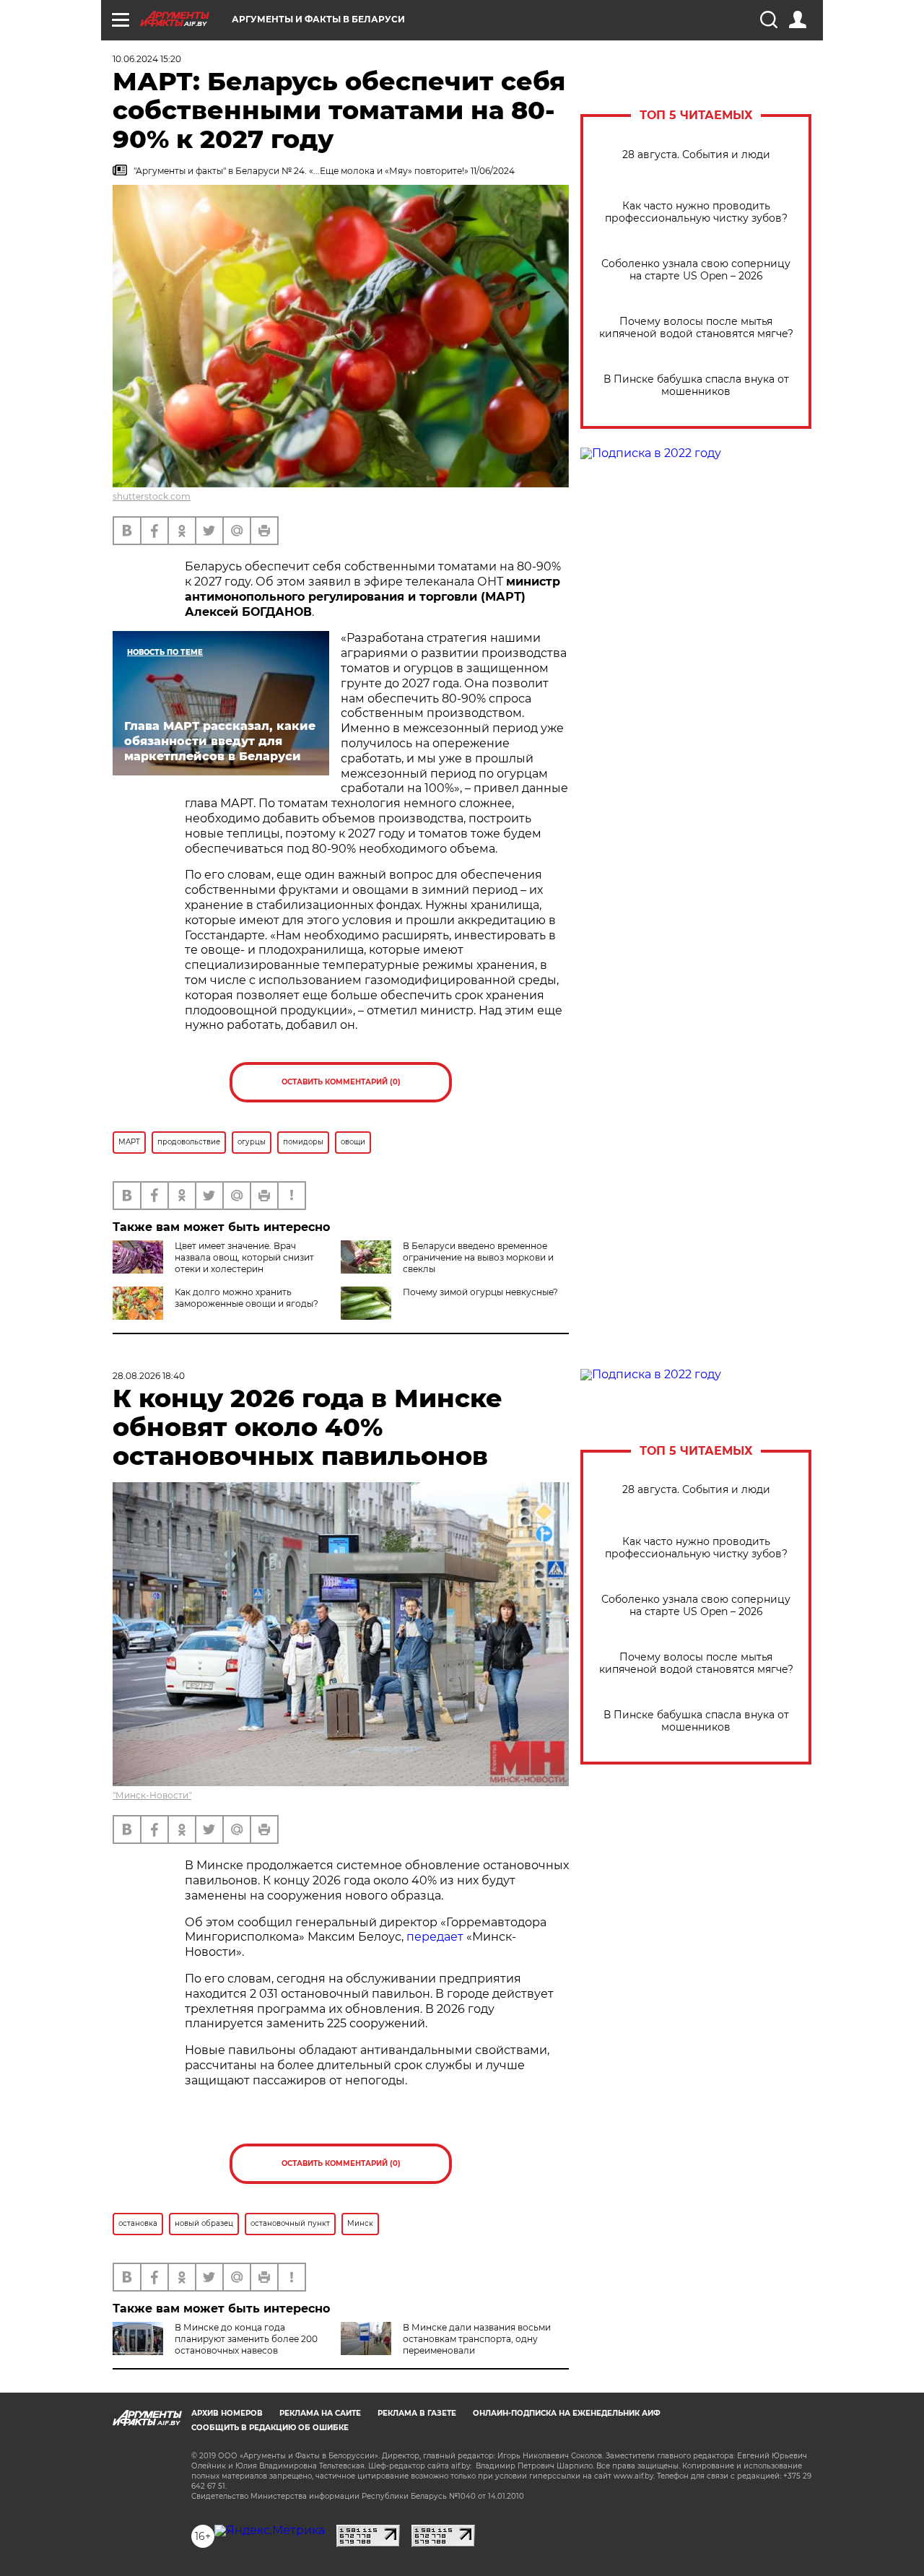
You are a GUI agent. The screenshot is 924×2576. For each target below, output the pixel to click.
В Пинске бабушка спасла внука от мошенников (696, 386)
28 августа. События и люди (696, 155)
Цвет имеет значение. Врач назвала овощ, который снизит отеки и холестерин (244, 1257)
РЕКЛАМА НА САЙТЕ (320, 2413)
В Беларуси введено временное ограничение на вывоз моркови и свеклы (478, 1257)
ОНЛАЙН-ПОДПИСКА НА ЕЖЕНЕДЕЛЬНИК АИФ (567, 2413)
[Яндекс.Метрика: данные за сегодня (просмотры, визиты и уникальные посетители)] (270, 2531)
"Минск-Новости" (152, 1795)
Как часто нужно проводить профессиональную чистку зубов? (696, 212)
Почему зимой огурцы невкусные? (480, 1292)
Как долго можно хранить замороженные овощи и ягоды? (247, 1298)
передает (435, 1937)
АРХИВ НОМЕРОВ (227, 2413)
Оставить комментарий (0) (341, 1082)
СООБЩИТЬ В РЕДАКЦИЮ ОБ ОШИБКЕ (270, 2428)
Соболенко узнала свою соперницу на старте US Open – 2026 (696, 270)
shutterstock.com (152, 496)
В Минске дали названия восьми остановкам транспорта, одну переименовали (477, 2339)
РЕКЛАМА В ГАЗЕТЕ (417, 2413)
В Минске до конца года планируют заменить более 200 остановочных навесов (246, 2339)
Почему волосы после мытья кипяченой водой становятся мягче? (696, 328)
